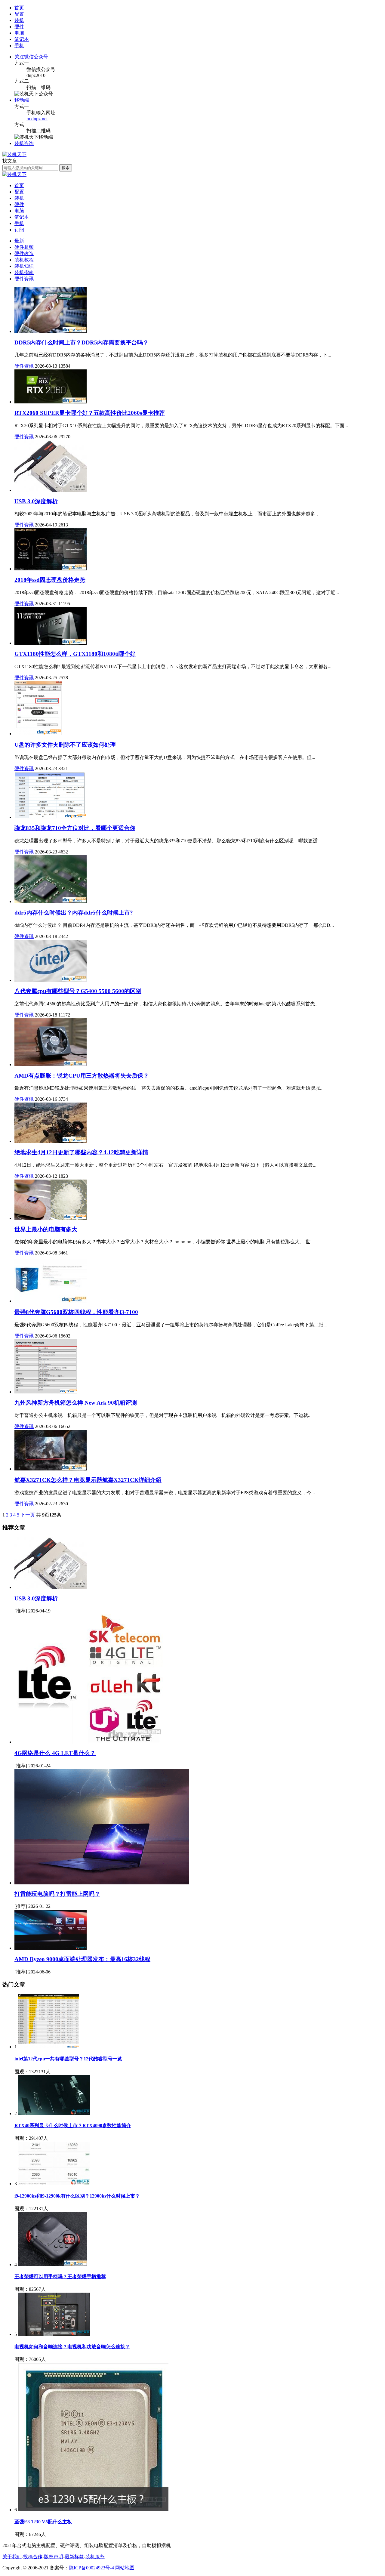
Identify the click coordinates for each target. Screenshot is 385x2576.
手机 (19, 223)
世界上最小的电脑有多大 (46, 1229)
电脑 (19, 211)
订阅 (19, 230)
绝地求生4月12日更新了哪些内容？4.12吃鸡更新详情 (81, 1152)
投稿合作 (33, 2557)
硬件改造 (24, 253)
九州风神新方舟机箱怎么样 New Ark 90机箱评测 (76, 1403)
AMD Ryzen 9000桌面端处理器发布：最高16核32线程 (82, 1959)
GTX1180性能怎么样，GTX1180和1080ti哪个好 (75, 654)
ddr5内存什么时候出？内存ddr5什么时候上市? (74, 913)
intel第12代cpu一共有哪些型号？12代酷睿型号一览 (68, 2059)
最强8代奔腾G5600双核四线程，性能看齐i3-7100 (76, 1312)
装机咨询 (24, 143)
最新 (19, 241)
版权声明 (54, 2557)
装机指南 (24, 272)
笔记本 (22, 217)
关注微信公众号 (31, 57)
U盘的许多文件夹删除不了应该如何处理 (65, 745)
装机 (19, 198)
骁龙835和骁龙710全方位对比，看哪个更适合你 (75, 828)
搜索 (66, 168)
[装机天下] (14, 154)
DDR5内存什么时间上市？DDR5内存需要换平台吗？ (82, 342)
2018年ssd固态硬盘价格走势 (50, 580)
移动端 (22, 100)
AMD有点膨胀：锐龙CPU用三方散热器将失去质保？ (82, 1076)
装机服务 (95, 2557)
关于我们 (12, 2557)
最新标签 (74, 2557)
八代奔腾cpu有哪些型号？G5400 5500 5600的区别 (78, 991)
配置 (19, 192)
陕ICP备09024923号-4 (91, 2568)
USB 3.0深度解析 (36, 1598)
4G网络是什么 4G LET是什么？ (55, 1753)
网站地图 (125, 2568)
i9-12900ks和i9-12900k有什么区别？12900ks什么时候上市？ (77, 2196)
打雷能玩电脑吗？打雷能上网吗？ (57, 1894)
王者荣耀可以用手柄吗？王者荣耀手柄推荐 (60, 2277)
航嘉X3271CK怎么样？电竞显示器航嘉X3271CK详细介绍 (88, 1480)
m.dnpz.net (37, 119)
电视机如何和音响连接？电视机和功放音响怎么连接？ (72, 2347)
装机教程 (24, 260)
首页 (19, 8)
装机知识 (24, 266)
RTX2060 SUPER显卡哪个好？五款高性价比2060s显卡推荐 (90, 413)
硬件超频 (24, 247)
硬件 (19, 204)
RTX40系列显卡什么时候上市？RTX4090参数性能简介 (73, 2126)
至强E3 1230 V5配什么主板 (43, 2522)
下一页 (28, 1515)
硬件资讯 (24, 279)
